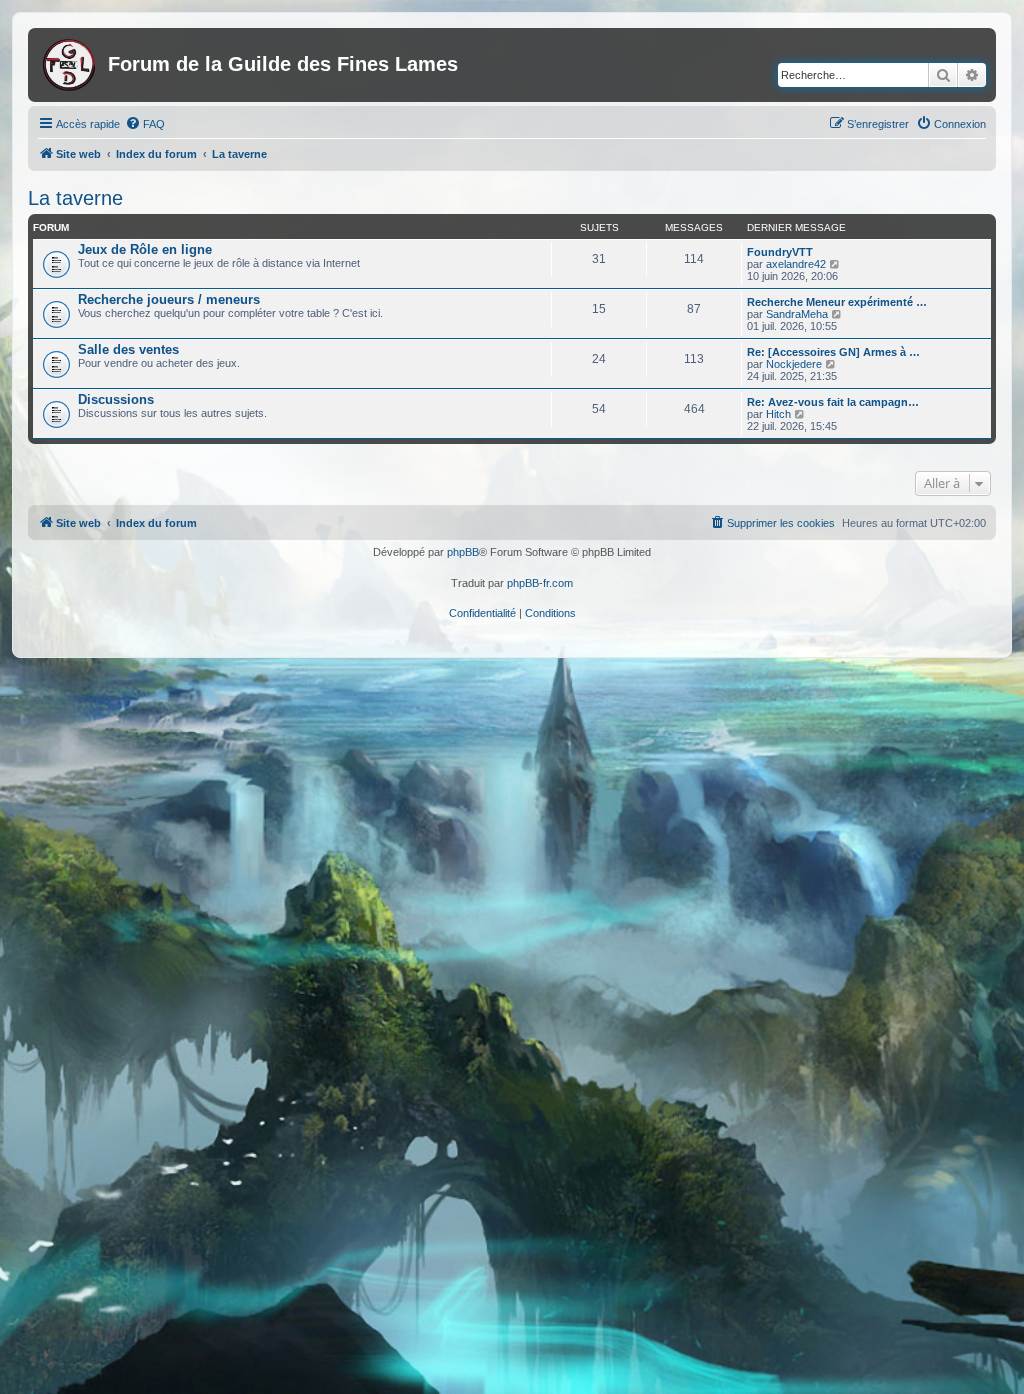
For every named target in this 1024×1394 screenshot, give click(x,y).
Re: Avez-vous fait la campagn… (833, 402)
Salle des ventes (128, 349)
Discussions (116, 399)
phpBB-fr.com (540, 583)
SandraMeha (797, 314)
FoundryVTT (780, 252)
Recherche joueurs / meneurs (169, 299)
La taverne (75, 198)
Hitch (778, 414)
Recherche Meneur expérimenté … (837, 302)
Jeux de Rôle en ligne (145, 249)
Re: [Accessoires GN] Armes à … (833, 352)
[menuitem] (145, 124)
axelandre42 (796, 264)
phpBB (463, 552)
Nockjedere (794, 364)
